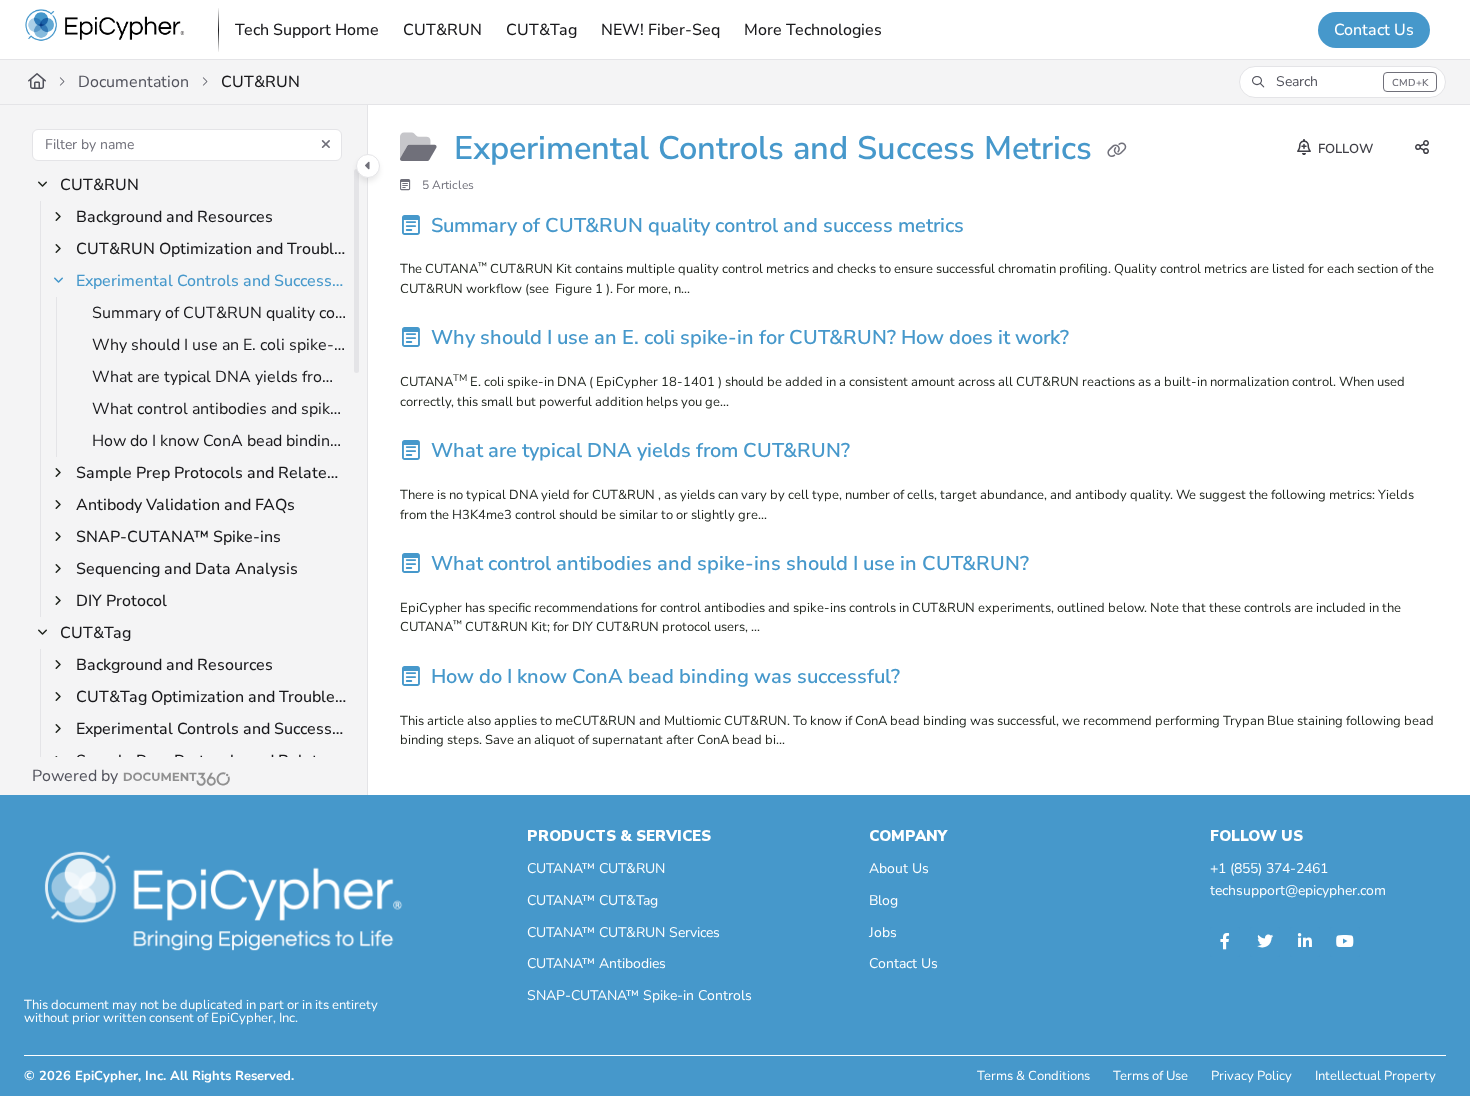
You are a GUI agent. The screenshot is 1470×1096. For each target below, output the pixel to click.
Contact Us (1374, 30)
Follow (1344, 149)
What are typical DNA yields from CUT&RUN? (219, 377)
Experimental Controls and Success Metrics (211, 281)
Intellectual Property (1375, 1076)
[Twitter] (1265, 942)
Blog (883, 900)
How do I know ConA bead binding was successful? (219, 441)
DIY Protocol (121, 601)
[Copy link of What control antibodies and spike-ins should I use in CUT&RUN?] (1066, 567)
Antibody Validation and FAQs (185, 505)
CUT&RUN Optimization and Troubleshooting (211, 249)
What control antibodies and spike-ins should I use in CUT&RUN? (219, 409)
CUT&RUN (260, 82)
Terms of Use (1150, 1076)
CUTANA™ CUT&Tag (592, 900)
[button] (1342, 82)
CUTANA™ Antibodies (596, 963)
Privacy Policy (1251, 1076)
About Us (899, 868)
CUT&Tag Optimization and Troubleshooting (211, 697)
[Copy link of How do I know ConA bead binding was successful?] (937, 680)
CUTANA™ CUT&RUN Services (623, 932)
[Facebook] (1225, 942)
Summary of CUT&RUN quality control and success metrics (219, 313)
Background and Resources (174, 217)
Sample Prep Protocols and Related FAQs (211, 473)
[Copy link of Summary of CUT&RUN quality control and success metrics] (1001, 228)
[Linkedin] (1305, 942)
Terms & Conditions (1033, 1076)
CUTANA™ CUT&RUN (596, 868)
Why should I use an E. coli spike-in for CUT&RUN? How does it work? (219, 345)
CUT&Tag (95, 633)
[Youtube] (1345, 942)
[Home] (105, 30)
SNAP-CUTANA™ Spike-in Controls (639, 995)
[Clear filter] (326, 145)
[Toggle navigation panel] (368, 166)
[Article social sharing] (1422, 149)
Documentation (133, 82)
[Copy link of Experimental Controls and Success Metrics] (1117, 151)
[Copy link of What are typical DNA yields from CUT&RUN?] (887, 454)
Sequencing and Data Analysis (187, 569)
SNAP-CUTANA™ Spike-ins (178, 537)
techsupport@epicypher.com (1298, 890)
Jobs (883, 932)
